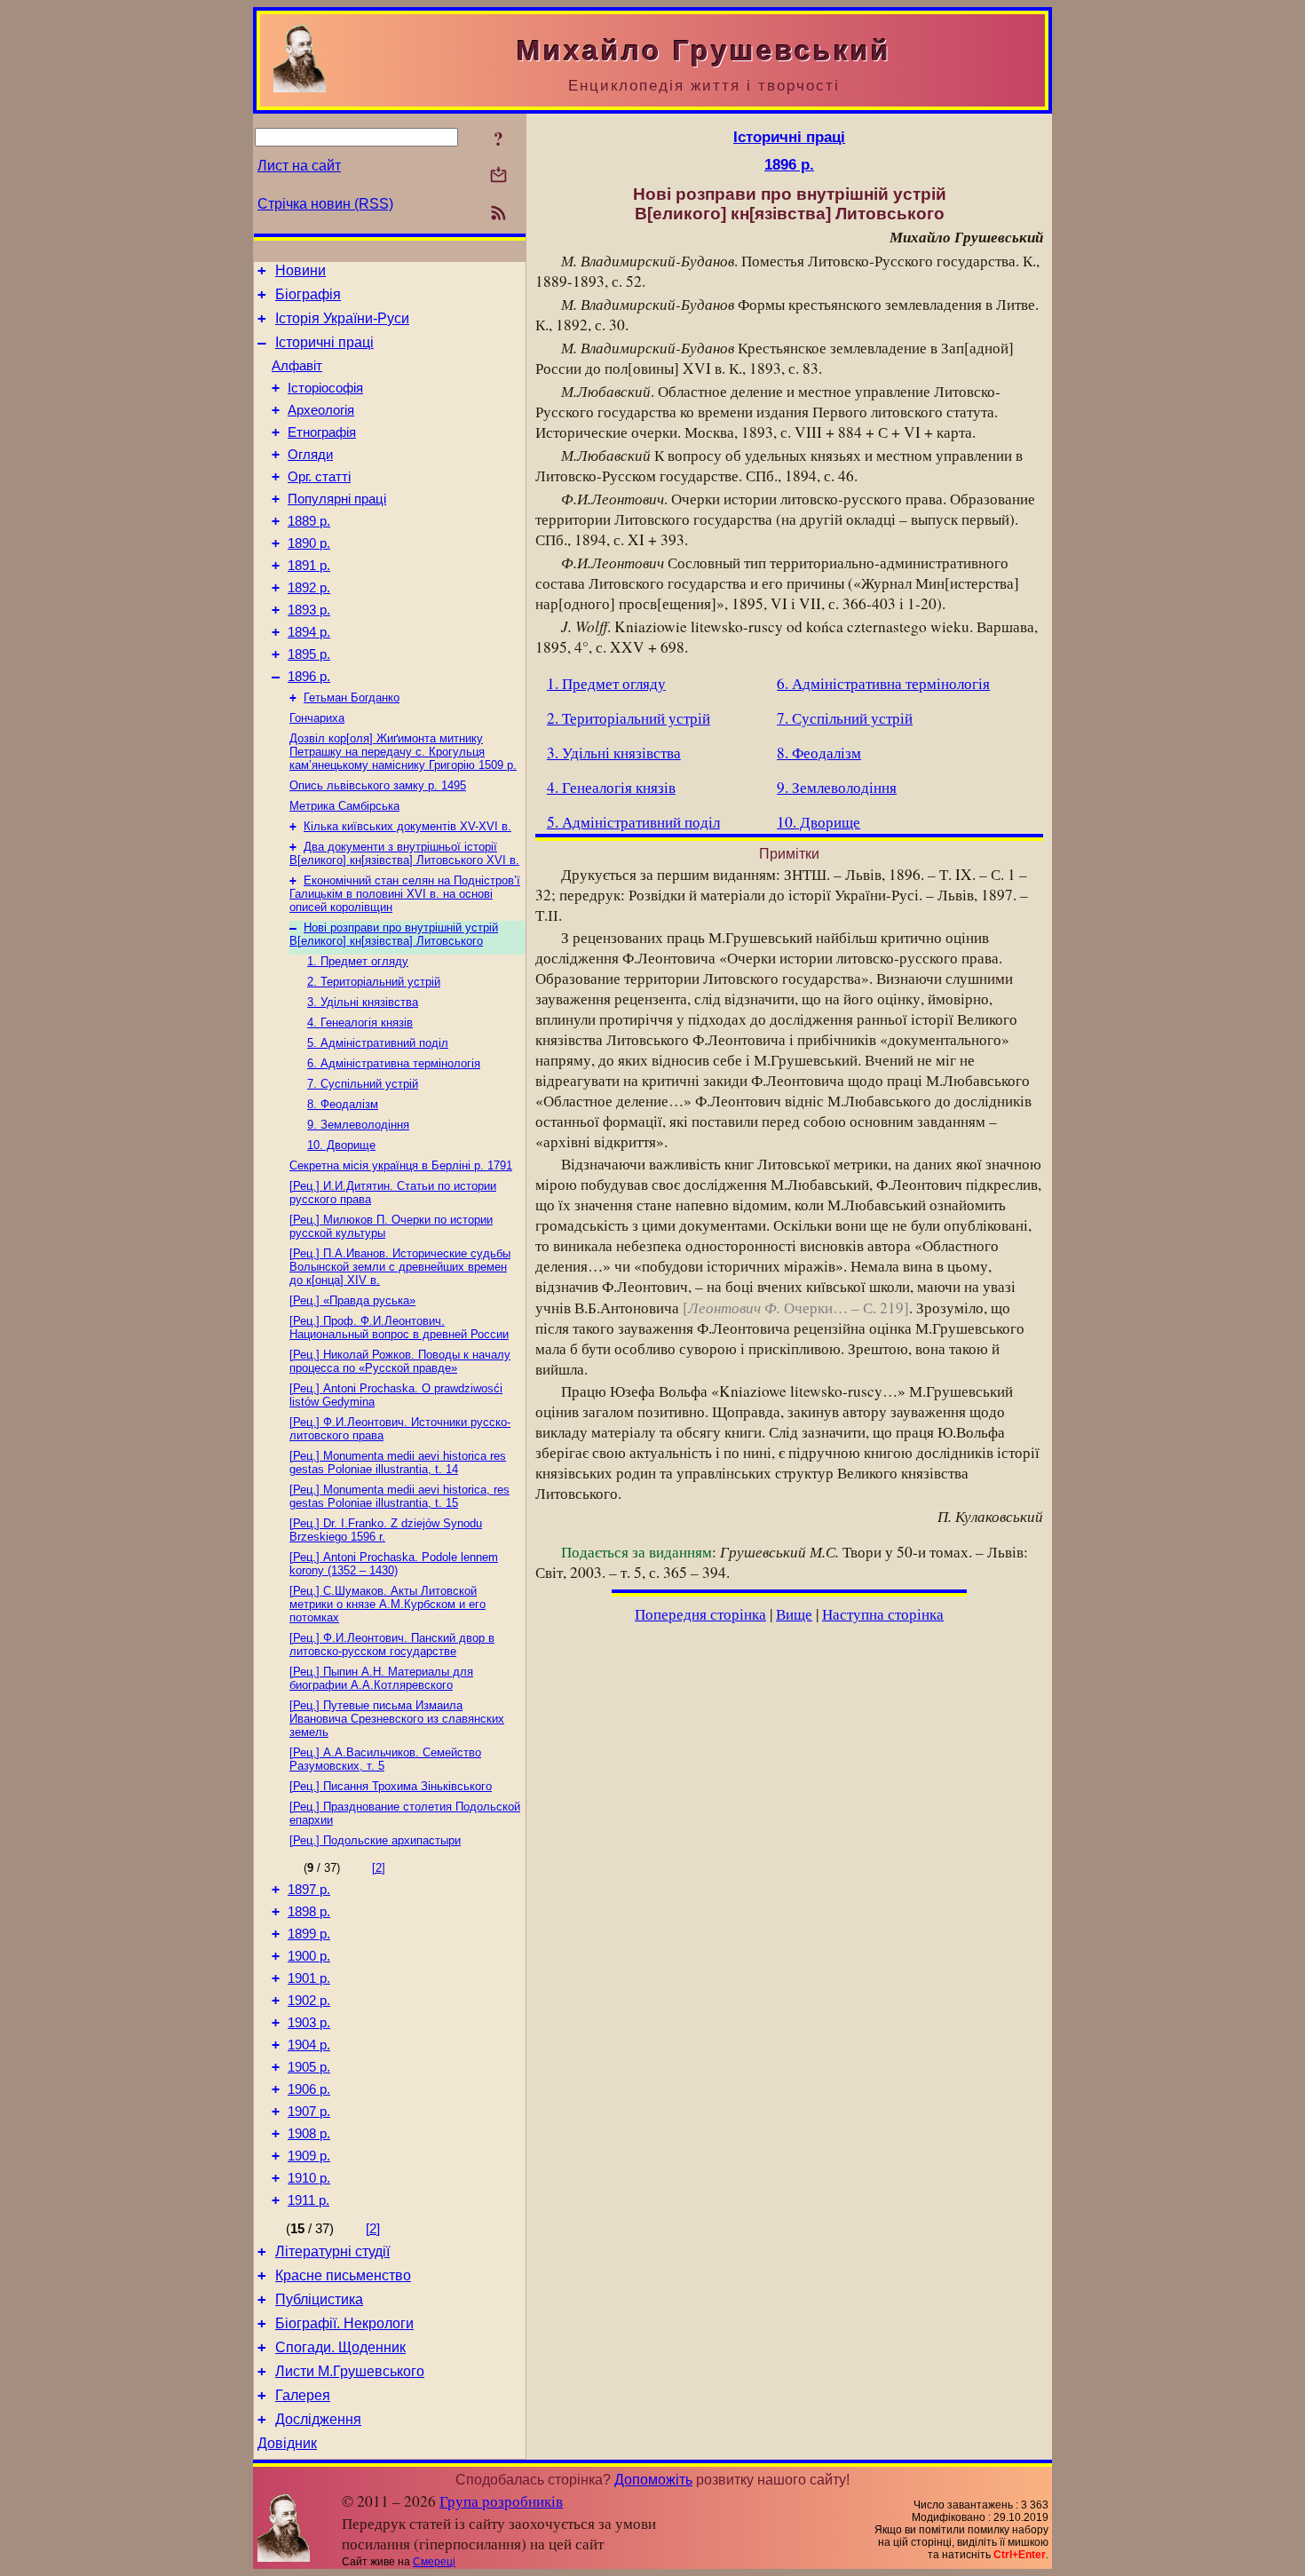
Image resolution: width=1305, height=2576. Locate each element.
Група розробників (501, 2501)
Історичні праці (324, 342)
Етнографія (322, 432)
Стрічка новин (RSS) (325, 204)
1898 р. (309, 1912)
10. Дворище (341, 1145)
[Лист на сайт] (498, 176)
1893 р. (309, 610)
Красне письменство (343, 2275)
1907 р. (309, 2112)
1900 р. (309, 1956)
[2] (379, 1868)
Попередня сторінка (700, 1614)
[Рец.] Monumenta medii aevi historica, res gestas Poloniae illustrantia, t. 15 (399, 1496)
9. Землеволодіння (358, 1125)
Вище (794, 1614)
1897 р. (309, 1890)
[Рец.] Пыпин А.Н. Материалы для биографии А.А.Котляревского (381, 1678)
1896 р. (309, 677)
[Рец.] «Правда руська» (352, 1300)
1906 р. (309, 2089)
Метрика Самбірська (344, 806)
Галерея (303, 2395)
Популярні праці (337, 499)
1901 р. (309, 1978)
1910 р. (309, 2178)
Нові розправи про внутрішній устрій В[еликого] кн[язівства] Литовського (394, 934)
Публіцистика (319, 2299)
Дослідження (318, 2419)
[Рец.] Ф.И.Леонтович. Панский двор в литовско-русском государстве (392, 1645)
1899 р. (309, 1934)
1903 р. (309, 2023)
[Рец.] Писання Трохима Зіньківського (391, 1786)
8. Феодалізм (343, 1104)
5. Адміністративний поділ (378, 1043)
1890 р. (309, 543)
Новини (301, 270)
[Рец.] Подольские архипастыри (375, 1840)
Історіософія (325, 388)
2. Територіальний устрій (374, 982)
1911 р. (308, 2200)
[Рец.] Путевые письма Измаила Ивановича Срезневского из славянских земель (397, 1719)
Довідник (287, 2443)
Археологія (321, 410)
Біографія (308, 294)
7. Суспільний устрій (363, 1084)
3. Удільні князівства (363, 1002)
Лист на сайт (299, 166)
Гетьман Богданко (352, 698)
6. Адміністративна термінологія (394, 1063)
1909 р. (309, 2156)
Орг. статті (319, 477)
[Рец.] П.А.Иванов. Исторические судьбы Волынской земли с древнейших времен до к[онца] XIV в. (400, 1267)
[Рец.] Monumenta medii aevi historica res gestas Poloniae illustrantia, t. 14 (398, 1462)
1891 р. (309, 566)
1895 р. (309, 654)
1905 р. (309, 2067)
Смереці (434, 2562)
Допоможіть (653, 2480)
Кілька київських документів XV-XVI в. (407, 826)
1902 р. (309, 2001)
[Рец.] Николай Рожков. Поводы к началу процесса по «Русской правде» (400, 1361)
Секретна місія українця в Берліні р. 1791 (401, 1165)
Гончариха (317, 718)
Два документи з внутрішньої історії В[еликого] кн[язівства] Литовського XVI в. (404, 853)
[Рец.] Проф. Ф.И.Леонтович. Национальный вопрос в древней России (399, 1328)
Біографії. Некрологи (344, 2323)
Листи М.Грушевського (350, 2371)
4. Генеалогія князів (360, 1022)
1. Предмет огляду (358, 961)
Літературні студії (332, 2251)
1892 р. (309, 588)
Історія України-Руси (342, 318)
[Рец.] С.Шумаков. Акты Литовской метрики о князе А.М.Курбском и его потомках (388, 1604)
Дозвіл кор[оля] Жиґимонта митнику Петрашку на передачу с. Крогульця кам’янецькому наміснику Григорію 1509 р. (403, 752)
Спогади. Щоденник (340, 2347)
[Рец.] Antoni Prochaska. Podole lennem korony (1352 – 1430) (394, 1564)
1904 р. (309, 2045)
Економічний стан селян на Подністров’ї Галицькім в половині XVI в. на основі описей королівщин (405, 894)
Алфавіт (297, 366)
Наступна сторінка (883, 1614)
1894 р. (309, 632)
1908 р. (309, 2134)
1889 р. (309, 521)
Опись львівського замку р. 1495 (378, 785)
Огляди (310, 455)
